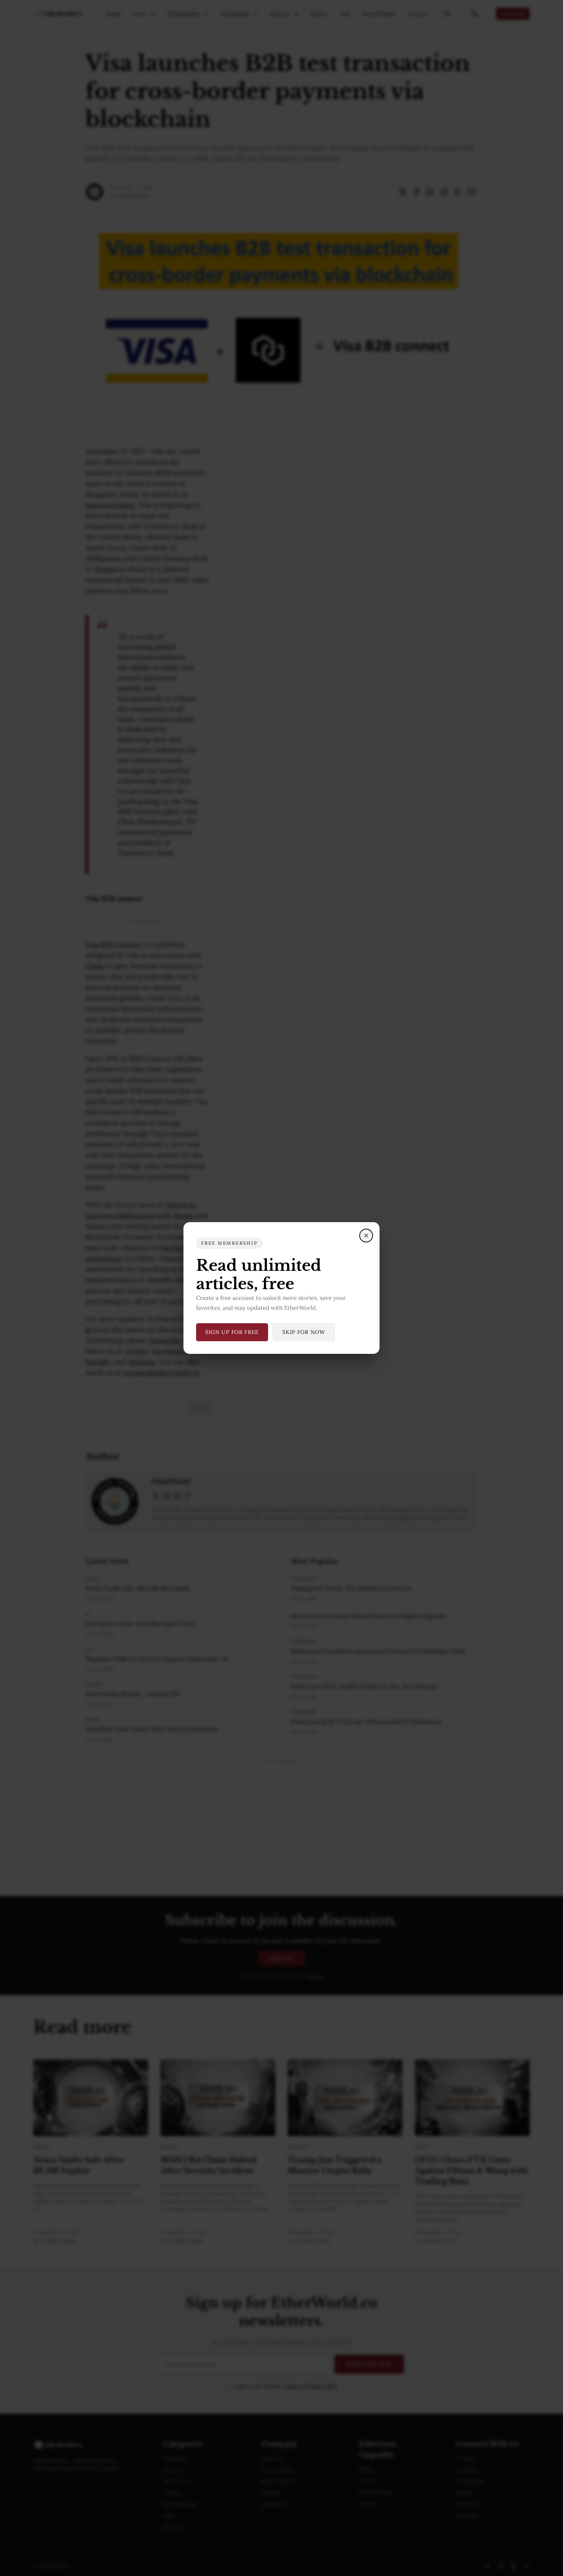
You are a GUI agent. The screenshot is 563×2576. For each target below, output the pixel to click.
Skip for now (304, 1332)
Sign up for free (232, 1332)
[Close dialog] (366, 1236)
